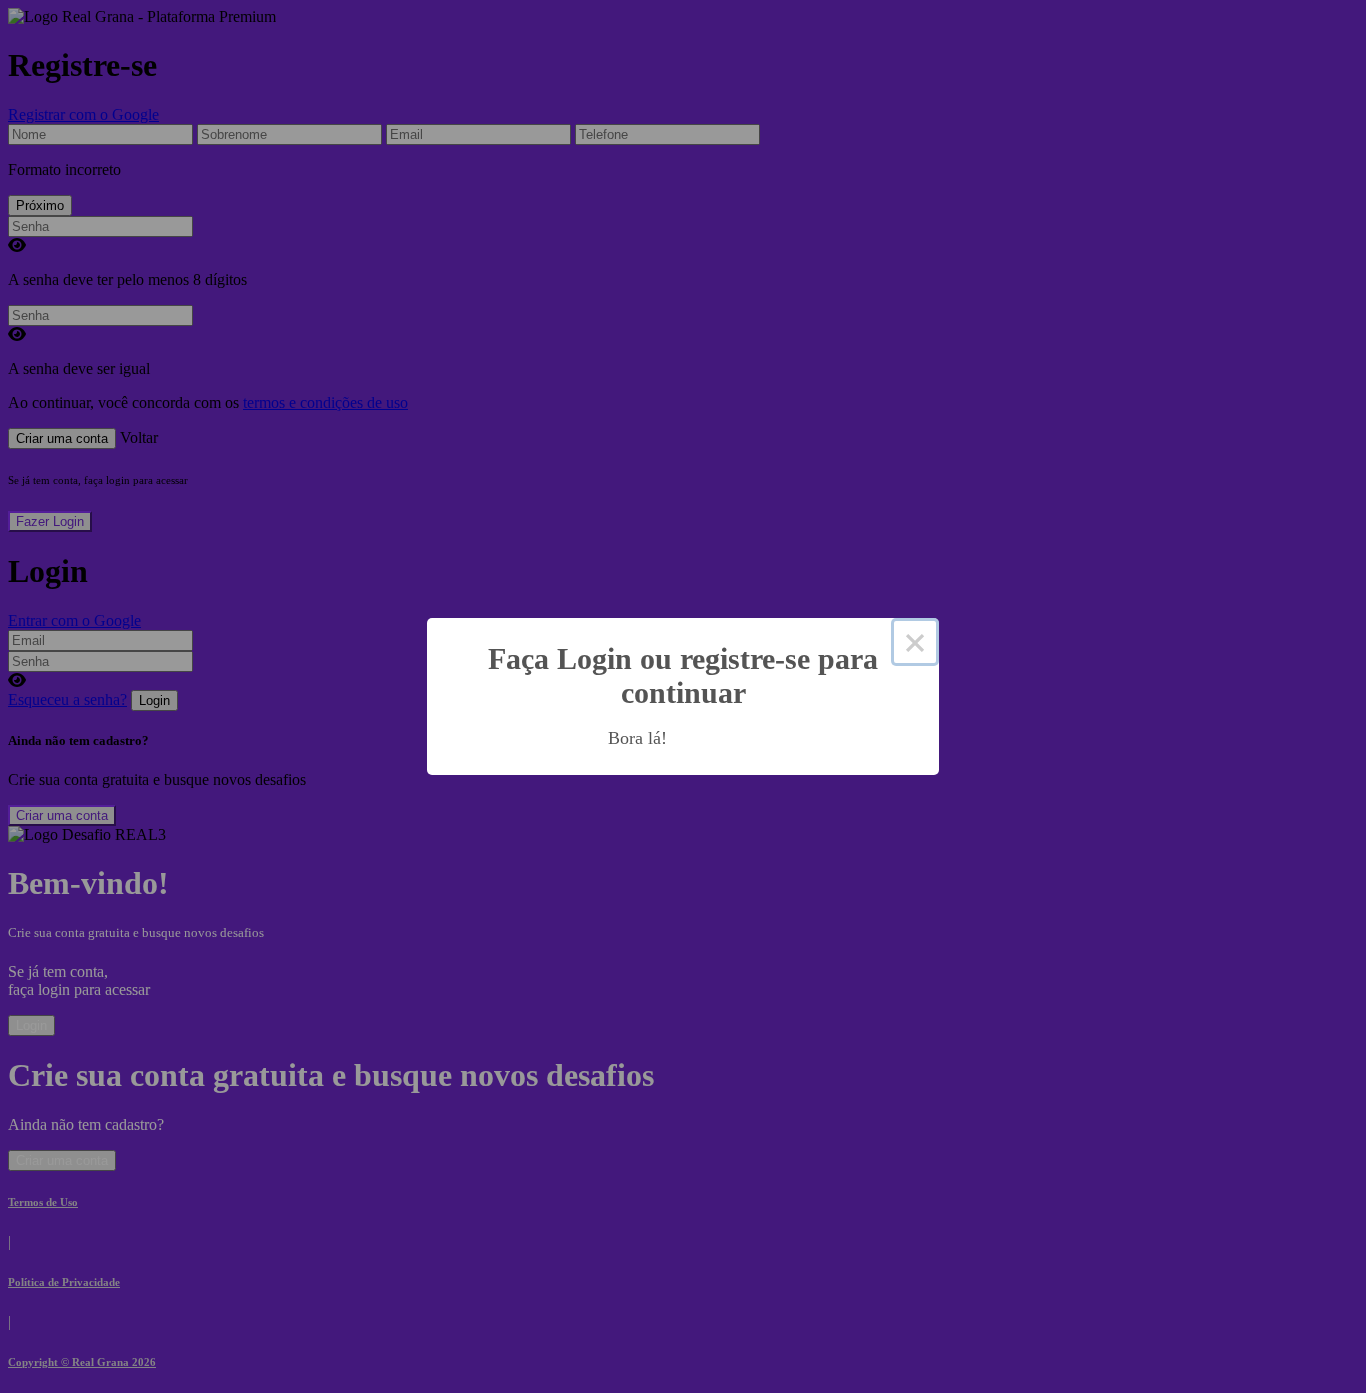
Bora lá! (637, 738)
